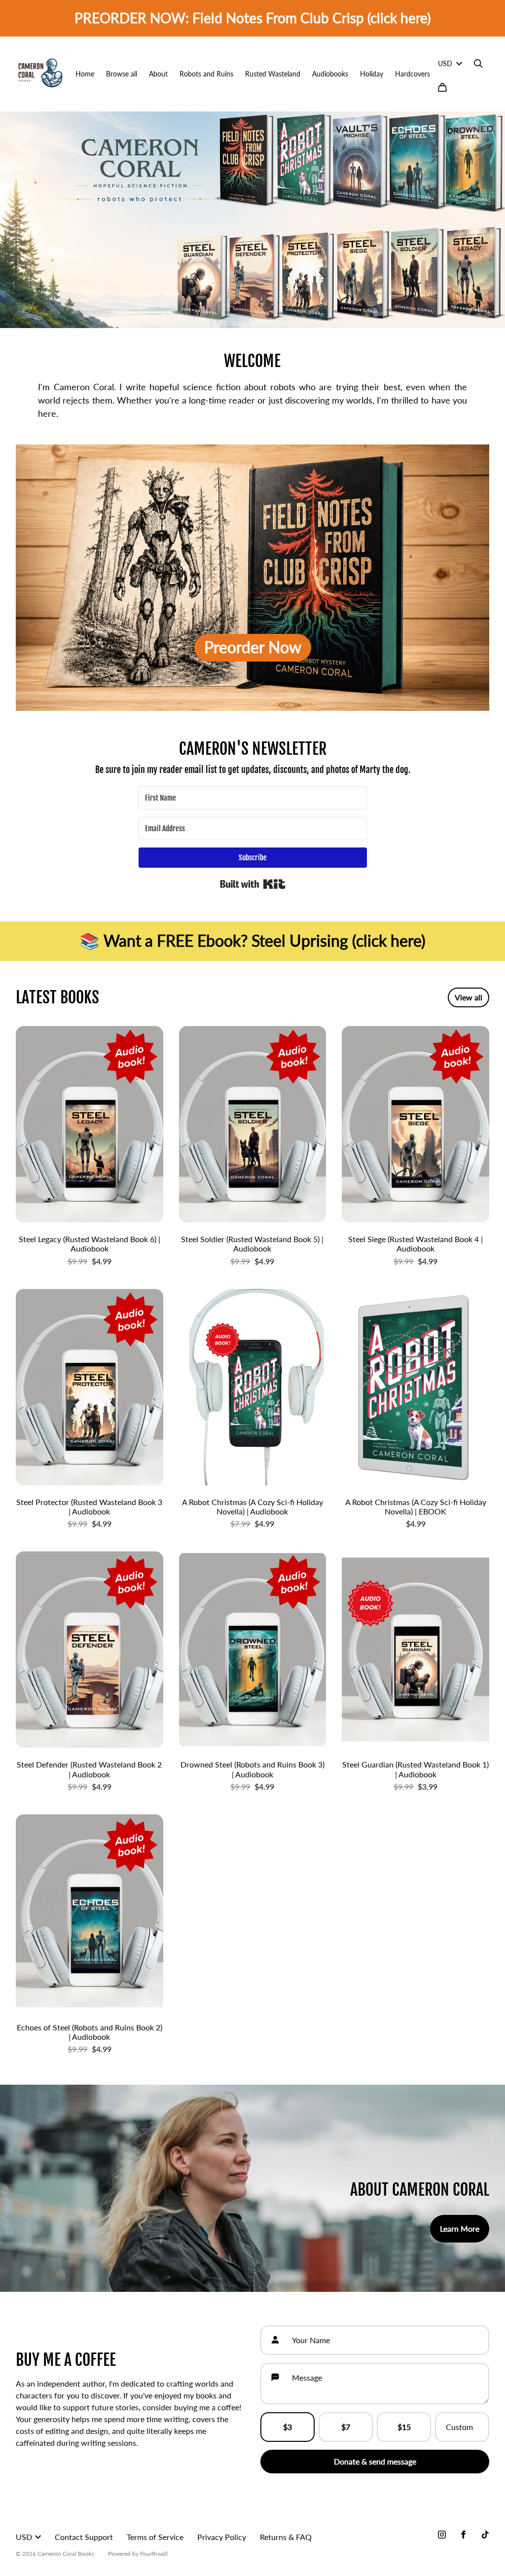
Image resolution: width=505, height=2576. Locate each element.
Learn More (460, 2228)
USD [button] (445, 63)
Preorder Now (253, 647)
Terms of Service (155, 2537)
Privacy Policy (222, 2537)
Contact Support (84, 2537)
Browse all (122, 74)
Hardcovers (413, 74)
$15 (404, 2427)
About (158, 74)
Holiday (372, 74)
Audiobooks (330, 74)
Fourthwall (154, 2554)
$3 (288, 2427)
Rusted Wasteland (273, 74)
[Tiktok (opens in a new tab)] (485, 2535)
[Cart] (442, 87)
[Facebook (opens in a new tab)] (464, 2535)
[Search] (478, 64)
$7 (346, 2427)
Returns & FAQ (286, 2537)
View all (469, 997)
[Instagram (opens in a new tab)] (442, 2535)
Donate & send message (375, 2461)
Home (85, 74)
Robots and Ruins (206, 74)
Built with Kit (253, 884)
